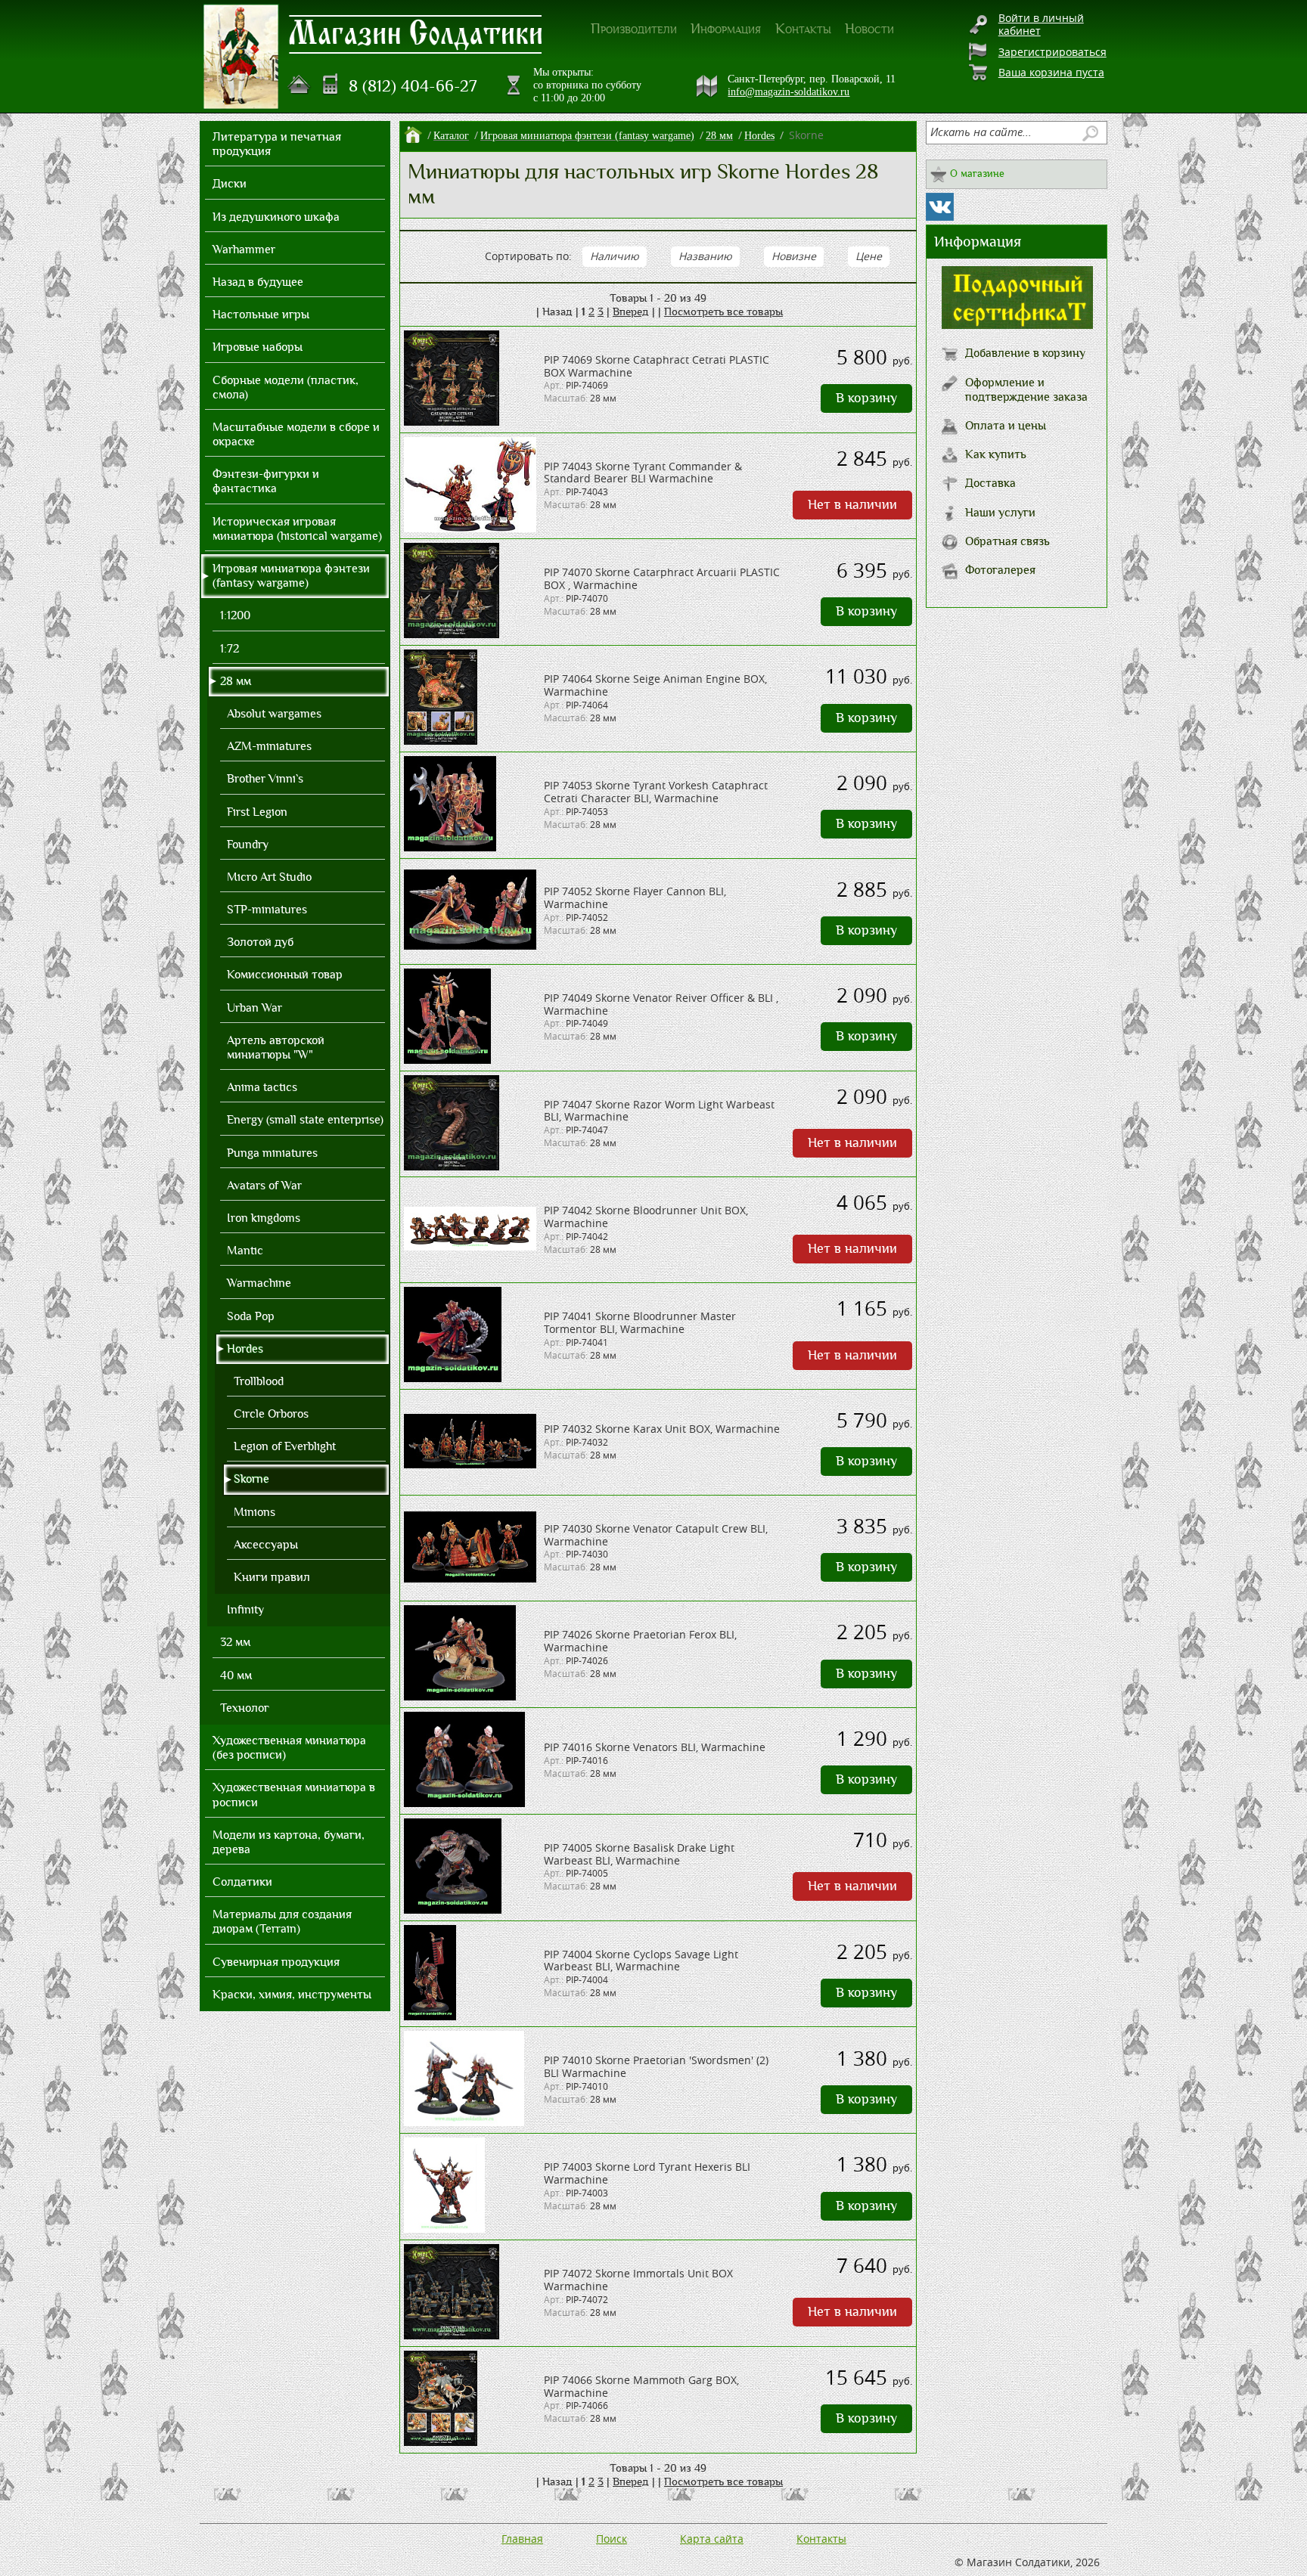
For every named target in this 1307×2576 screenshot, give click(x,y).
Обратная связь (1007, 541)
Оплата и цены (1006, 426)
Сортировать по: (528, 256)
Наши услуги (1000, 513)
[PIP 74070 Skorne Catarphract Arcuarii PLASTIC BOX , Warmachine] (452, 634)
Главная (522, 2539)
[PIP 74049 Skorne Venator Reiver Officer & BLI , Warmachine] (447, 1060)
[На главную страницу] (300, 85)
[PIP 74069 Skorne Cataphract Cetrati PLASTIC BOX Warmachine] (452, 422)
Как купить (996, 454)
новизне (794, 256)
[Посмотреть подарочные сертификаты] (1017, 325)
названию (705, 256)
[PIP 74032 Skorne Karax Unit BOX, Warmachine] (470, 1464)
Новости (869, 29)
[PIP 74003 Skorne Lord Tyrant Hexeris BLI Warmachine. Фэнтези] (444, 2229)
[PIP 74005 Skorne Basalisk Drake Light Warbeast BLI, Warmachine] (453, 1910)
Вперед (631, 312)
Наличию (615, 256)
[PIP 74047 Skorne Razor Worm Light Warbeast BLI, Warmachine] (452, 1166)
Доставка (990, 483)
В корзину (866, 398)
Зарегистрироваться (1052, 52)
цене (869, 256)
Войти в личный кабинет (1041, 24)
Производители (634, 29)
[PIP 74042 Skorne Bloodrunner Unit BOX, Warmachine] (470, 1246)
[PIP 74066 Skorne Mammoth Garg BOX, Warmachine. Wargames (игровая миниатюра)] (441, 2442)
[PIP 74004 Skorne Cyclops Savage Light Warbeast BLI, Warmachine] (430, 2016)
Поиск (612, 2539)
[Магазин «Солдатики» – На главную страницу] (241, 57)
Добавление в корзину (1025, 353)
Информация (726, 29)
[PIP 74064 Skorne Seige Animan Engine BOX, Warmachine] (441, 741)
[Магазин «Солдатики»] (416, 33)
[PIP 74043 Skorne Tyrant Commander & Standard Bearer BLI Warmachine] (470, 528)
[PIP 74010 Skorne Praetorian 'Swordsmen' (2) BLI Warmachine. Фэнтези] (464, 2122)
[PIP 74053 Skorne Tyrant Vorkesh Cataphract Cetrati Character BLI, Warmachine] (450, 847)
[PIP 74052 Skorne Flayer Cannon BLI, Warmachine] (470, 945)
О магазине (977, 174)
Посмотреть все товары (723, 312)
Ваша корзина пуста (1051, 72)
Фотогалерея (1000, 570)
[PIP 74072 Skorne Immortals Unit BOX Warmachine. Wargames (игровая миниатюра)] (452, 2335)
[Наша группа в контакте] (940, 207)
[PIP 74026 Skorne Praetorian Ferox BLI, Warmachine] (460, 1696)
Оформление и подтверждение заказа (1026, 390)
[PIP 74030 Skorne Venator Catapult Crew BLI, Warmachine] (470, 1578)
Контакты (803, 29)
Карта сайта (712, 2539)
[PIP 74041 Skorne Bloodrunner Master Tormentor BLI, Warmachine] (453, 1378)
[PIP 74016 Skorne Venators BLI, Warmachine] (464, 1803)
